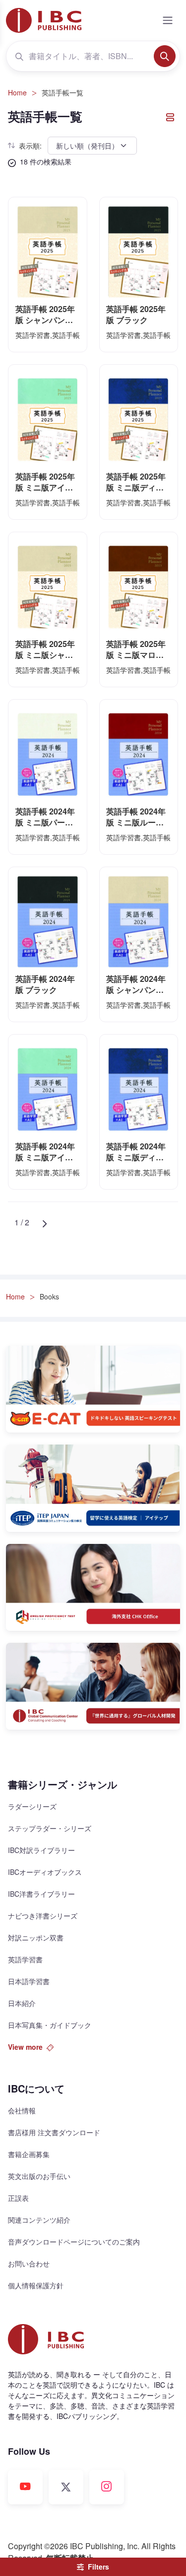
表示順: (30, 146)
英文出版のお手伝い (39, 2176)
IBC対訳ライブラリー (41, 1850)
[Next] (44, 1222)
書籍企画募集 (29, 2154)
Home (17, 92)
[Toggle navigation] (168, 20)
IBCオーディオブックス (45, 1872)
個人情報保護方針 (36, 2285)
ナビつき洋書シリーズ (43, 1916)
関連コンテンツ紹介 (39, 2220)
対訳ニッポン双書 (36, 1937)
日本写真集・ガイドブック (50, 2025)
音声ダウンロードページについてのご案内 (74, 2242)
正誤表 (18, 2198)
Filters (98, 2567)
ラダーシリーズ (32, 1806)
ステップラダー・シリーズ (50, 1828)
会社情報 (22, 2110)
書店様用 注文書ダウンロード (54, 2132)
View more (25, 2047)
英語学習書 (25, 1959)
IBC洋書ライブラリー (41, 1894)
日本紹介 (22, 2003)
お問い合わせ (29, 2263)
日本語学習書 (29, 1981)
